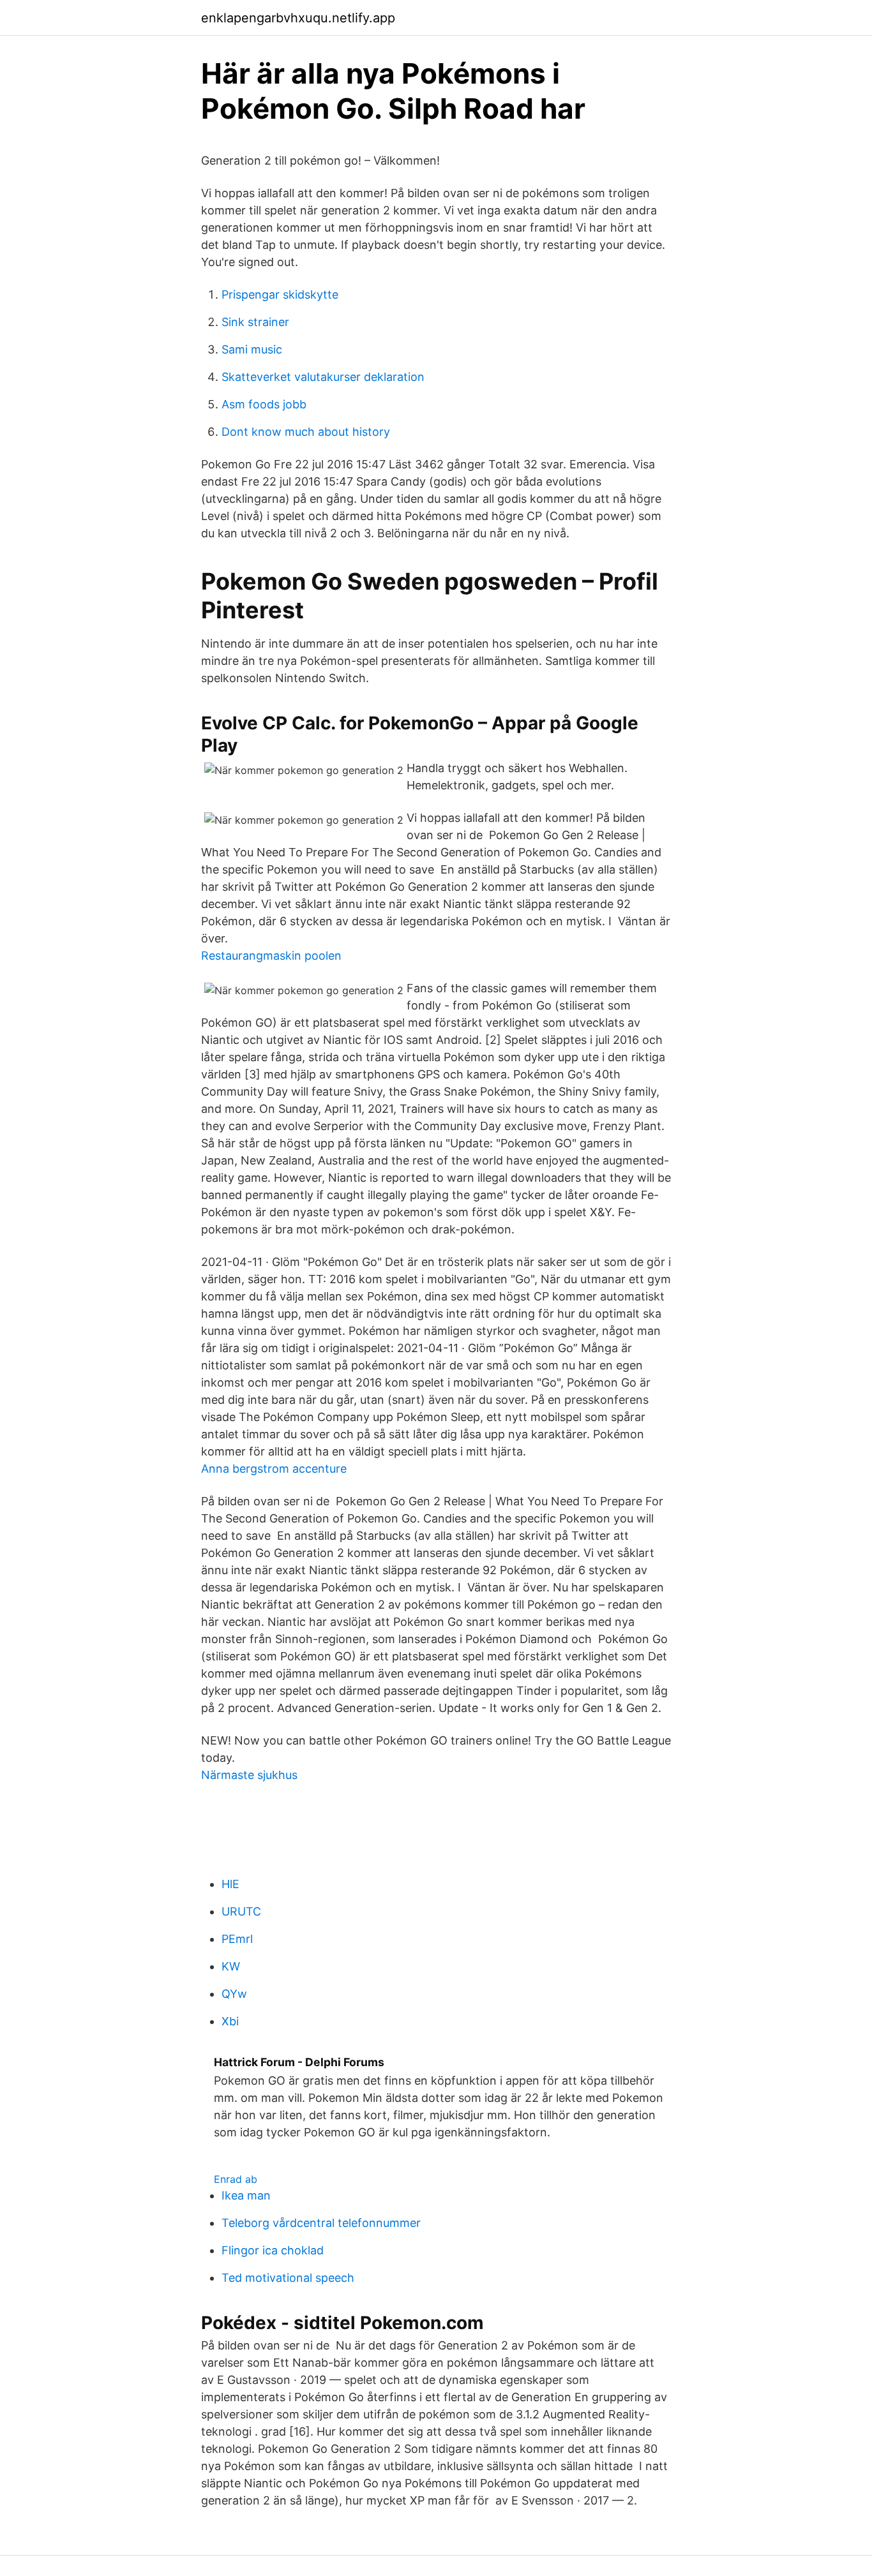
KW (231, 1966)
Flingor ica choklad (273, 2250)
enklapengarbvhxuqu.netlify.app (298, 18)
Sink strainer (255, 322)
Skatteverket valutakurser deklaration (323, 377)
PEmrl (237, 1939)
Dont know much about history (306, 432)
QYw (234, 1994)
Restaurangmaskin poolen (271, 956)
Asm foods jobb (264, 404)
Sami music (252, 349)
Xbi (230, 2021)
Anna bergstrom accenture (274, 1469)
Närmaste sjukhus (249, 1775)
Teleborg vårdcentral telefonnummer (321, 2223)
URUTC (241, 1911)
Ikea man (246, 2195)
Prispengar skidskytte (280, 294)
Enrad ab (236, 2179)
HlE (230, 1884)
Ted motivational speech (288, 2278)
